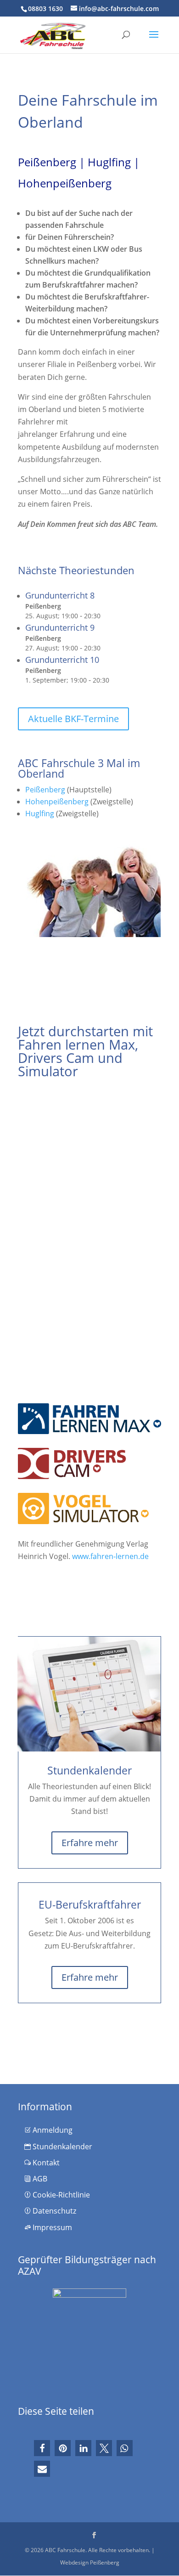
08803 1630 (45, 8)
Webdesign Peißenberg (90, 2562)
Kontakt (45, 2163)
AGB (39, 2179)
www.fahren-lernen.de (110, 1556)
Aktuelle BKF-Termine (73, 719)
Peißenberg (45, 790)
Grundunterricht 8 (60, 595)
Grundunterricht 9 (60, 627)
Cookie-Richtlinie (60, 2195)
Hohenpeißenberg (57, 802)
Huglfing (40, 813)
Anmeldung (52, 2130)
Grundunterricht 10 (62, 660)
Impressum (51, 2227)
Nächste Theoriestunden (76, 570)
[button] (42, 2448)
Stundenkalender (62, 2147)
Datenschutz (53, 2211)
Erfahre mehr (90, 1843)
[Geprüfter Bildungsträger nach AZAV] (89, 2339)
